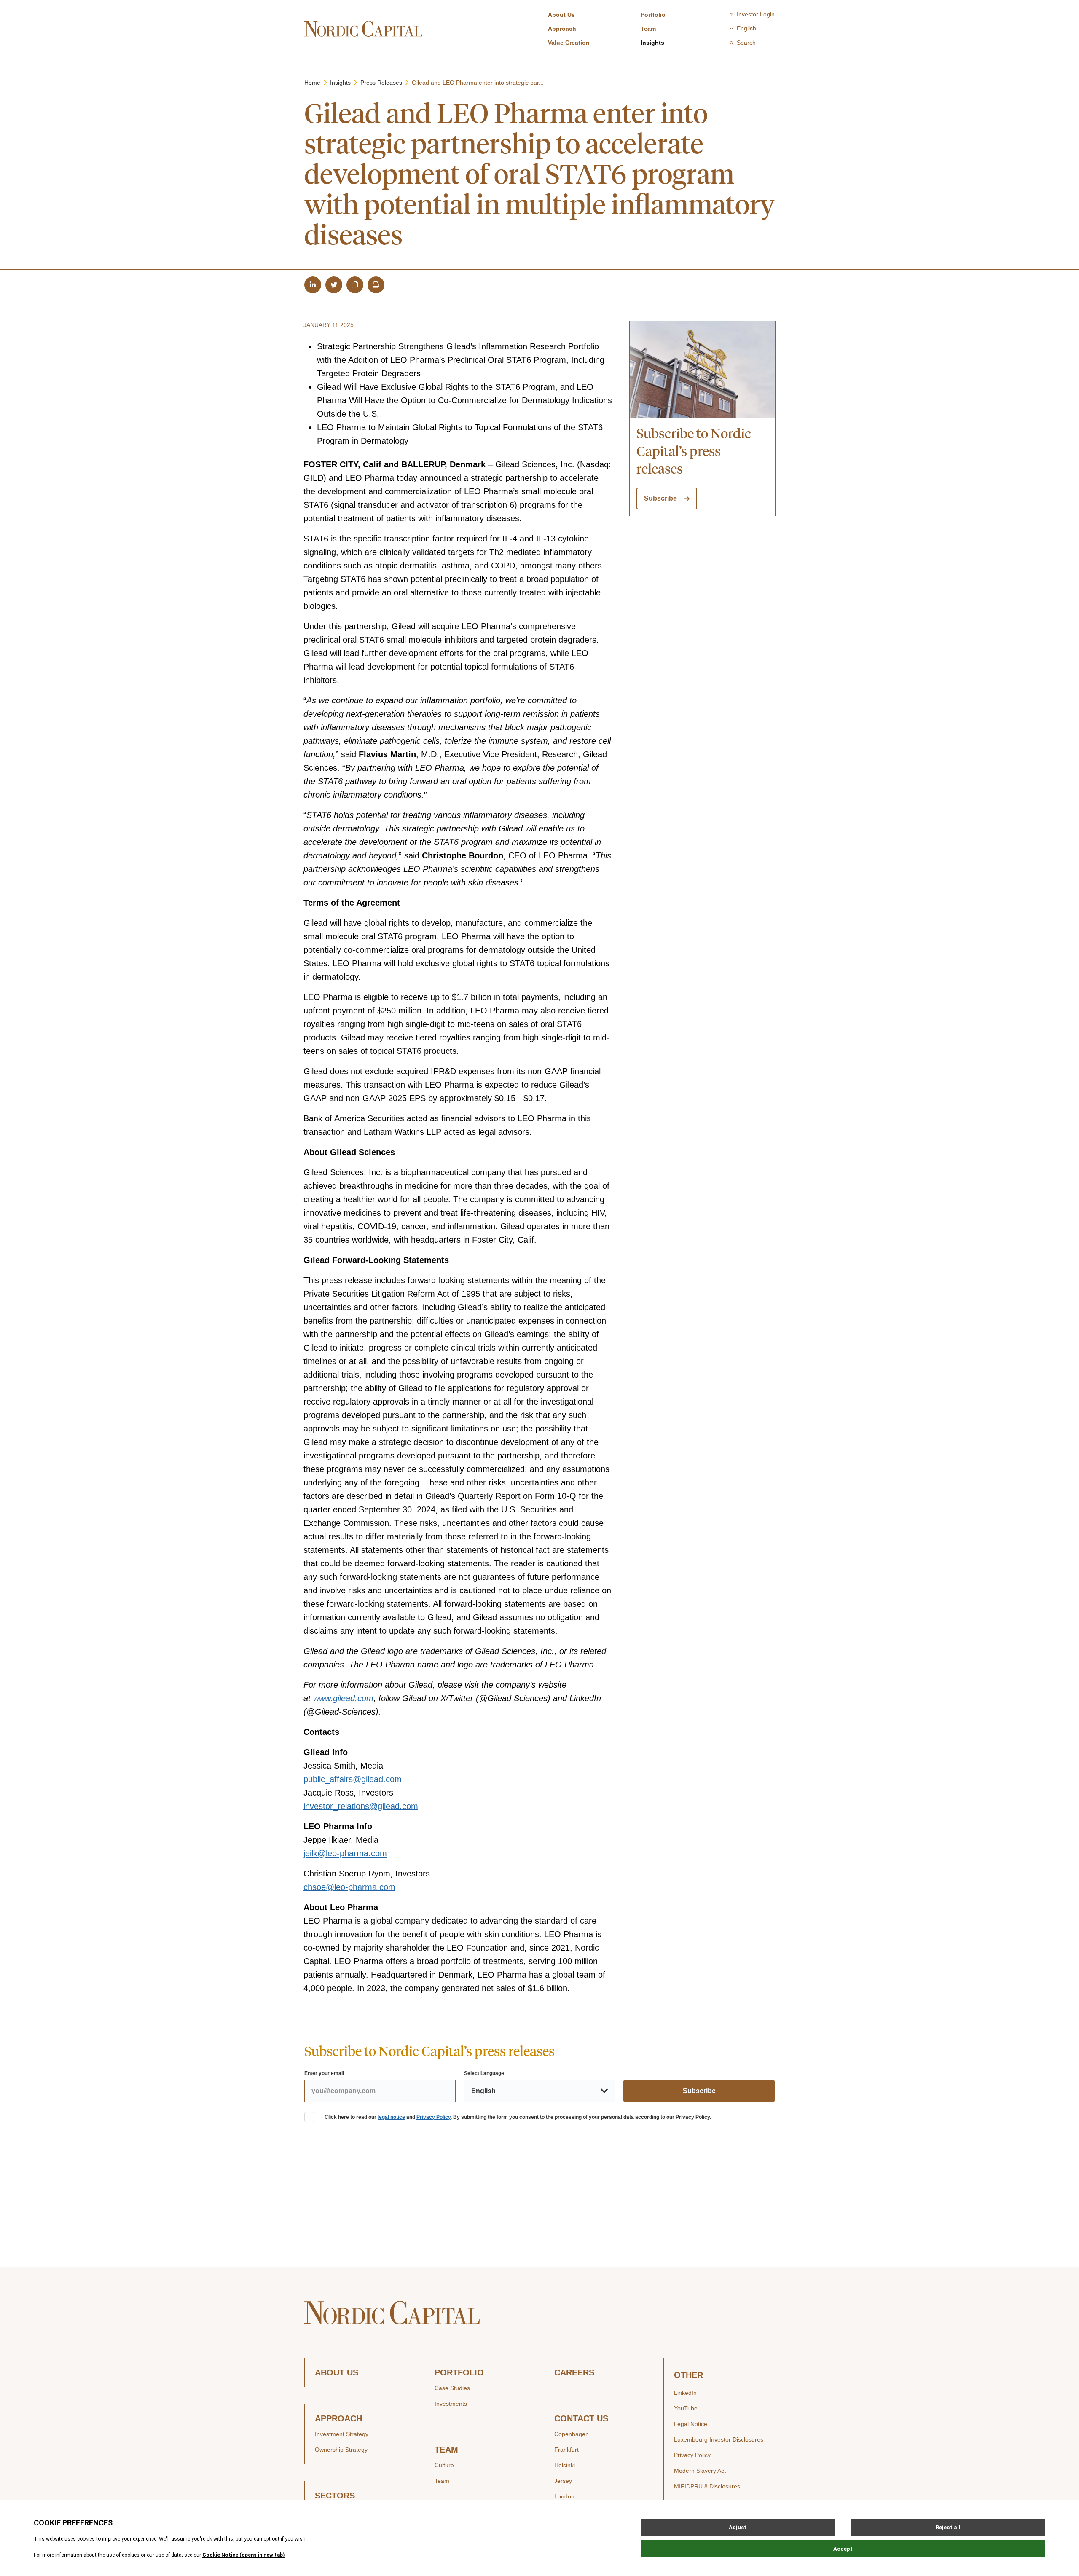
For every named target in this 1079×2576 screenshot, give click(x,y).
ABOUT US (337, 2373)
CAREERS (574, 2373)
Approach (562, 29)
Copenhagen (572, 2434)
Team (648, 29)
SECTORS (335, 2496)
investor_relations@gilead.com (361, 1806)
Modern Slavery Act (700, 2471)
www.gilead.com (343, 1698)
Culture (444, 2465)
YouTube (686, 2408)
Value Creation (569, 43)
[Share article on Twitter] (334, 285)
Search (746, 43)
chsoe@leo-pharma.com (349, 1887)
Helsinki (565, 2465)
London (564, 2496)
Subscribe (660, 498)
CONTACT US (581, 2419)
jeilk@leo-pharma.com (345, 1853)
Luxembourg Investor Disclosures (719, 2439)
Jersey (563, 2481)
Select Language (484, 2073)
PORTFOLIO (459, 2373)
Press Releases (381, 83)
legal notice (391, 2117)
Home (312, 83)
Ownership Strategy (341, 2450)
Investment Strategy (342, 2434)
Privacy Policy (433, 2117)
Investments (451, 2404)
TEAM (446, 2450)
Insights (652, 43)
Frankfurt (566, 2450)
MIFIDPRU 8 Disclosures (707, 2486)
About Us (561, 15)
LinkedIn (685, 2393)
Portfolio (653, 15)
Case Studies (452, 2388)
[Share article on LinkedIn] (313, 285)
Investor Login (756, 14)
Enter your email (324, 2073)
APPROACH (338, 2419)
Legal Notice (691, 2424)
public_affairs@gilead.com (353, 1779)
